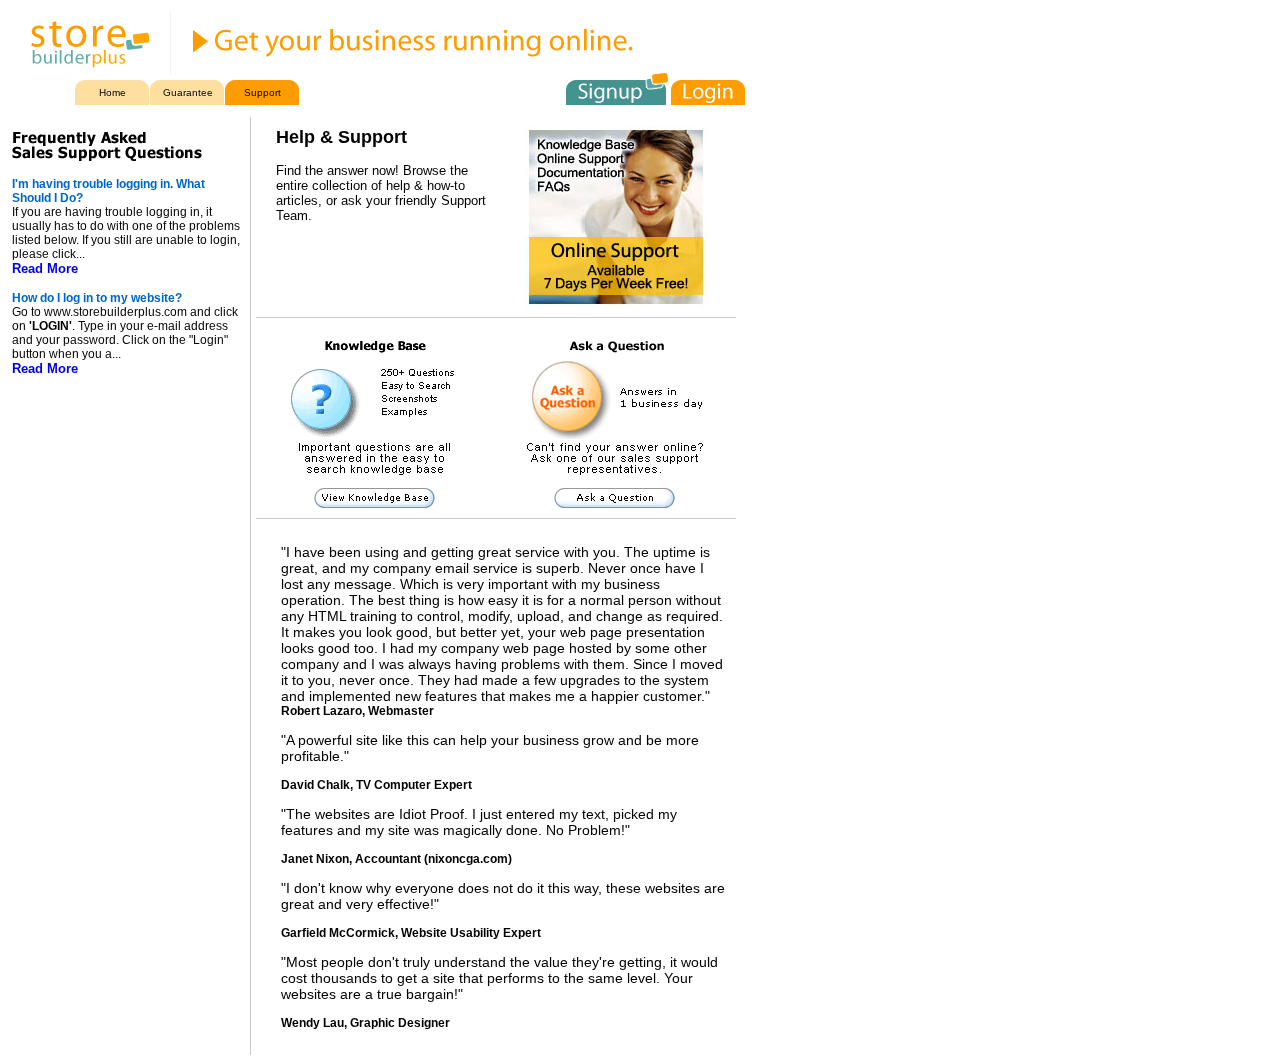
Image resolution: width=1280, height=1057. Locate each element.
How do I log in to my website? (97, 298)
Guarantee (188, 92)
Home (112, 92)
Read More (45, 268)
